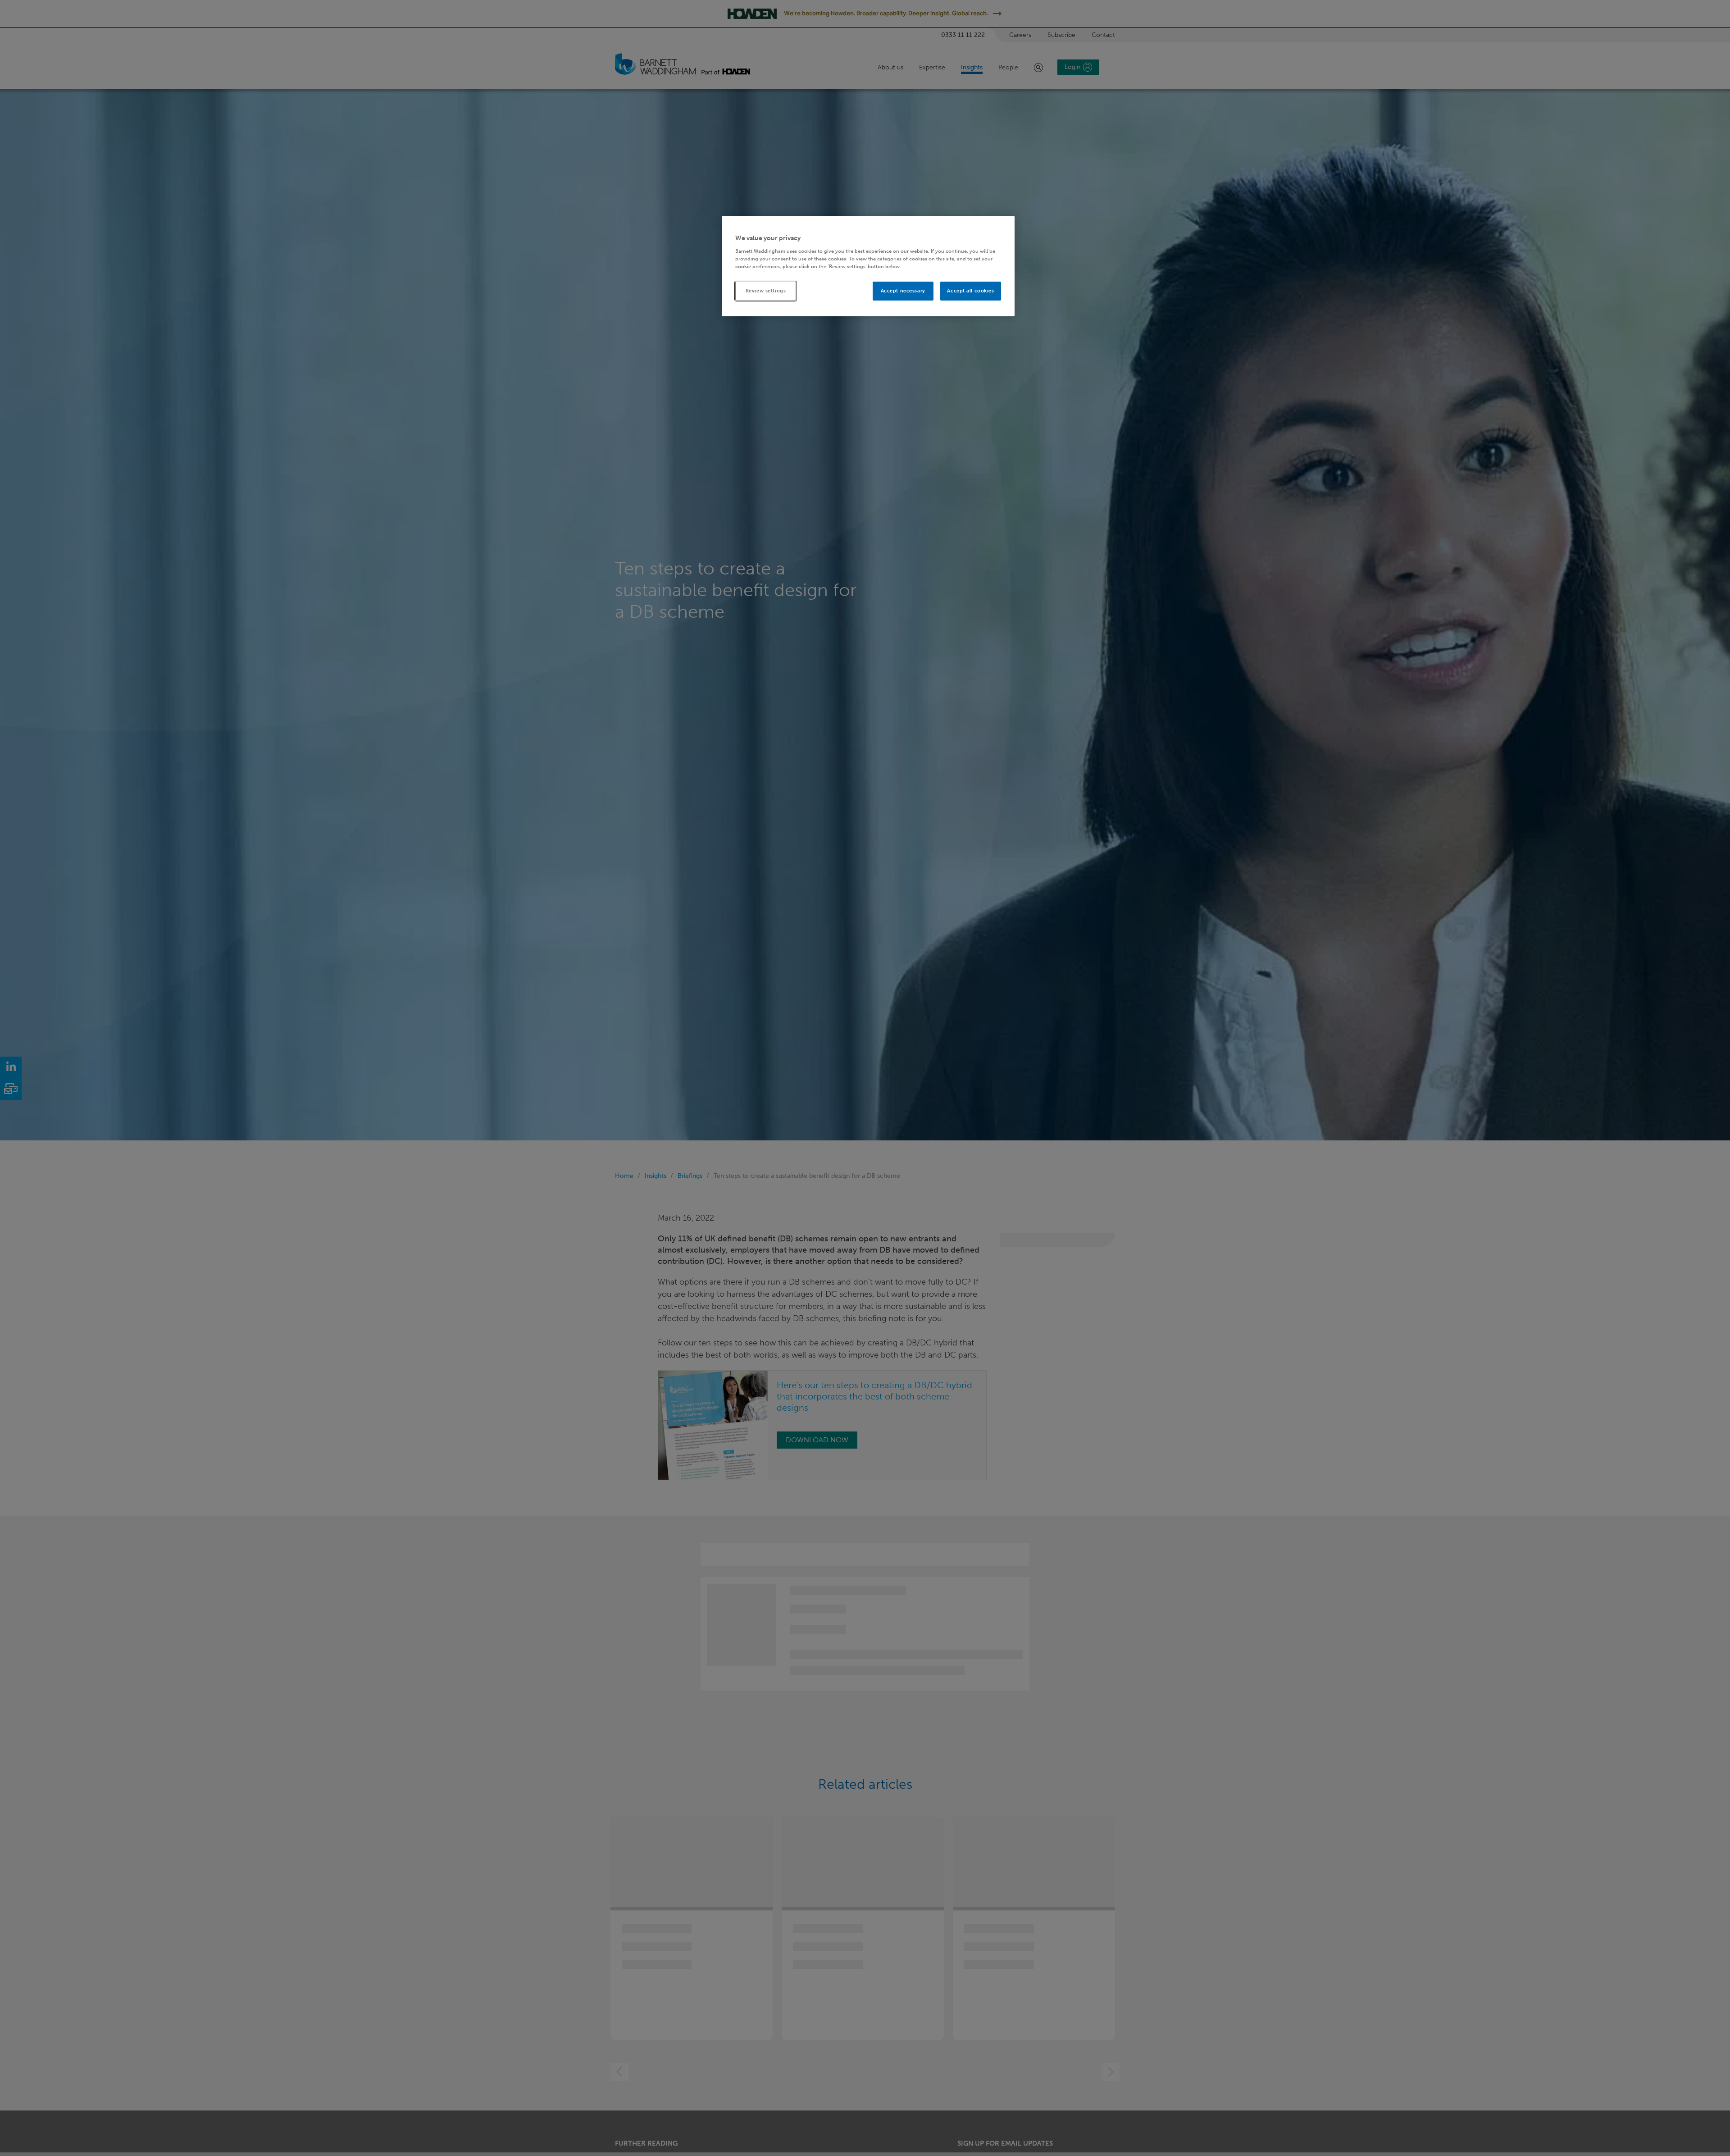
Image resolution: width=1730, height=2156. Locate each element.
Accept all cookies (970, 290)
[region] (868, 266)
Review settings (766, 290)
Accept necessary (903, 290)
